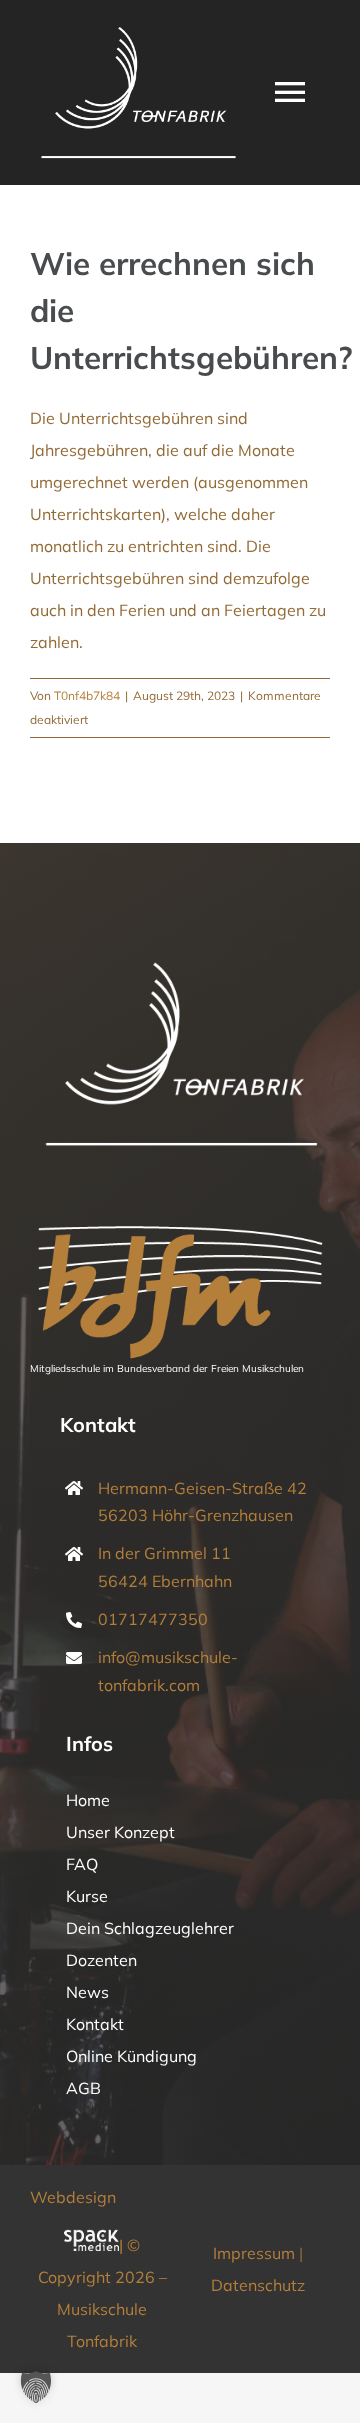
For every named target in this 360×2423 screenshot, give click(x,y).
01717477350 (153, 1619)
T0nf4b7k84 (87, 695)
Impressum (254, 2253)
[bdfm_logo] (180, 1215)
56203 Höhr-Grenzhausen (195, 1515)
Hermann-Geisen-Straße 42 (202, 1488)
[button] (36, 2387)
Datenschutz (258, 2285)
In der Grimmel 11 (164, 1553)
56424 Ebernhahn (165, 1581)
